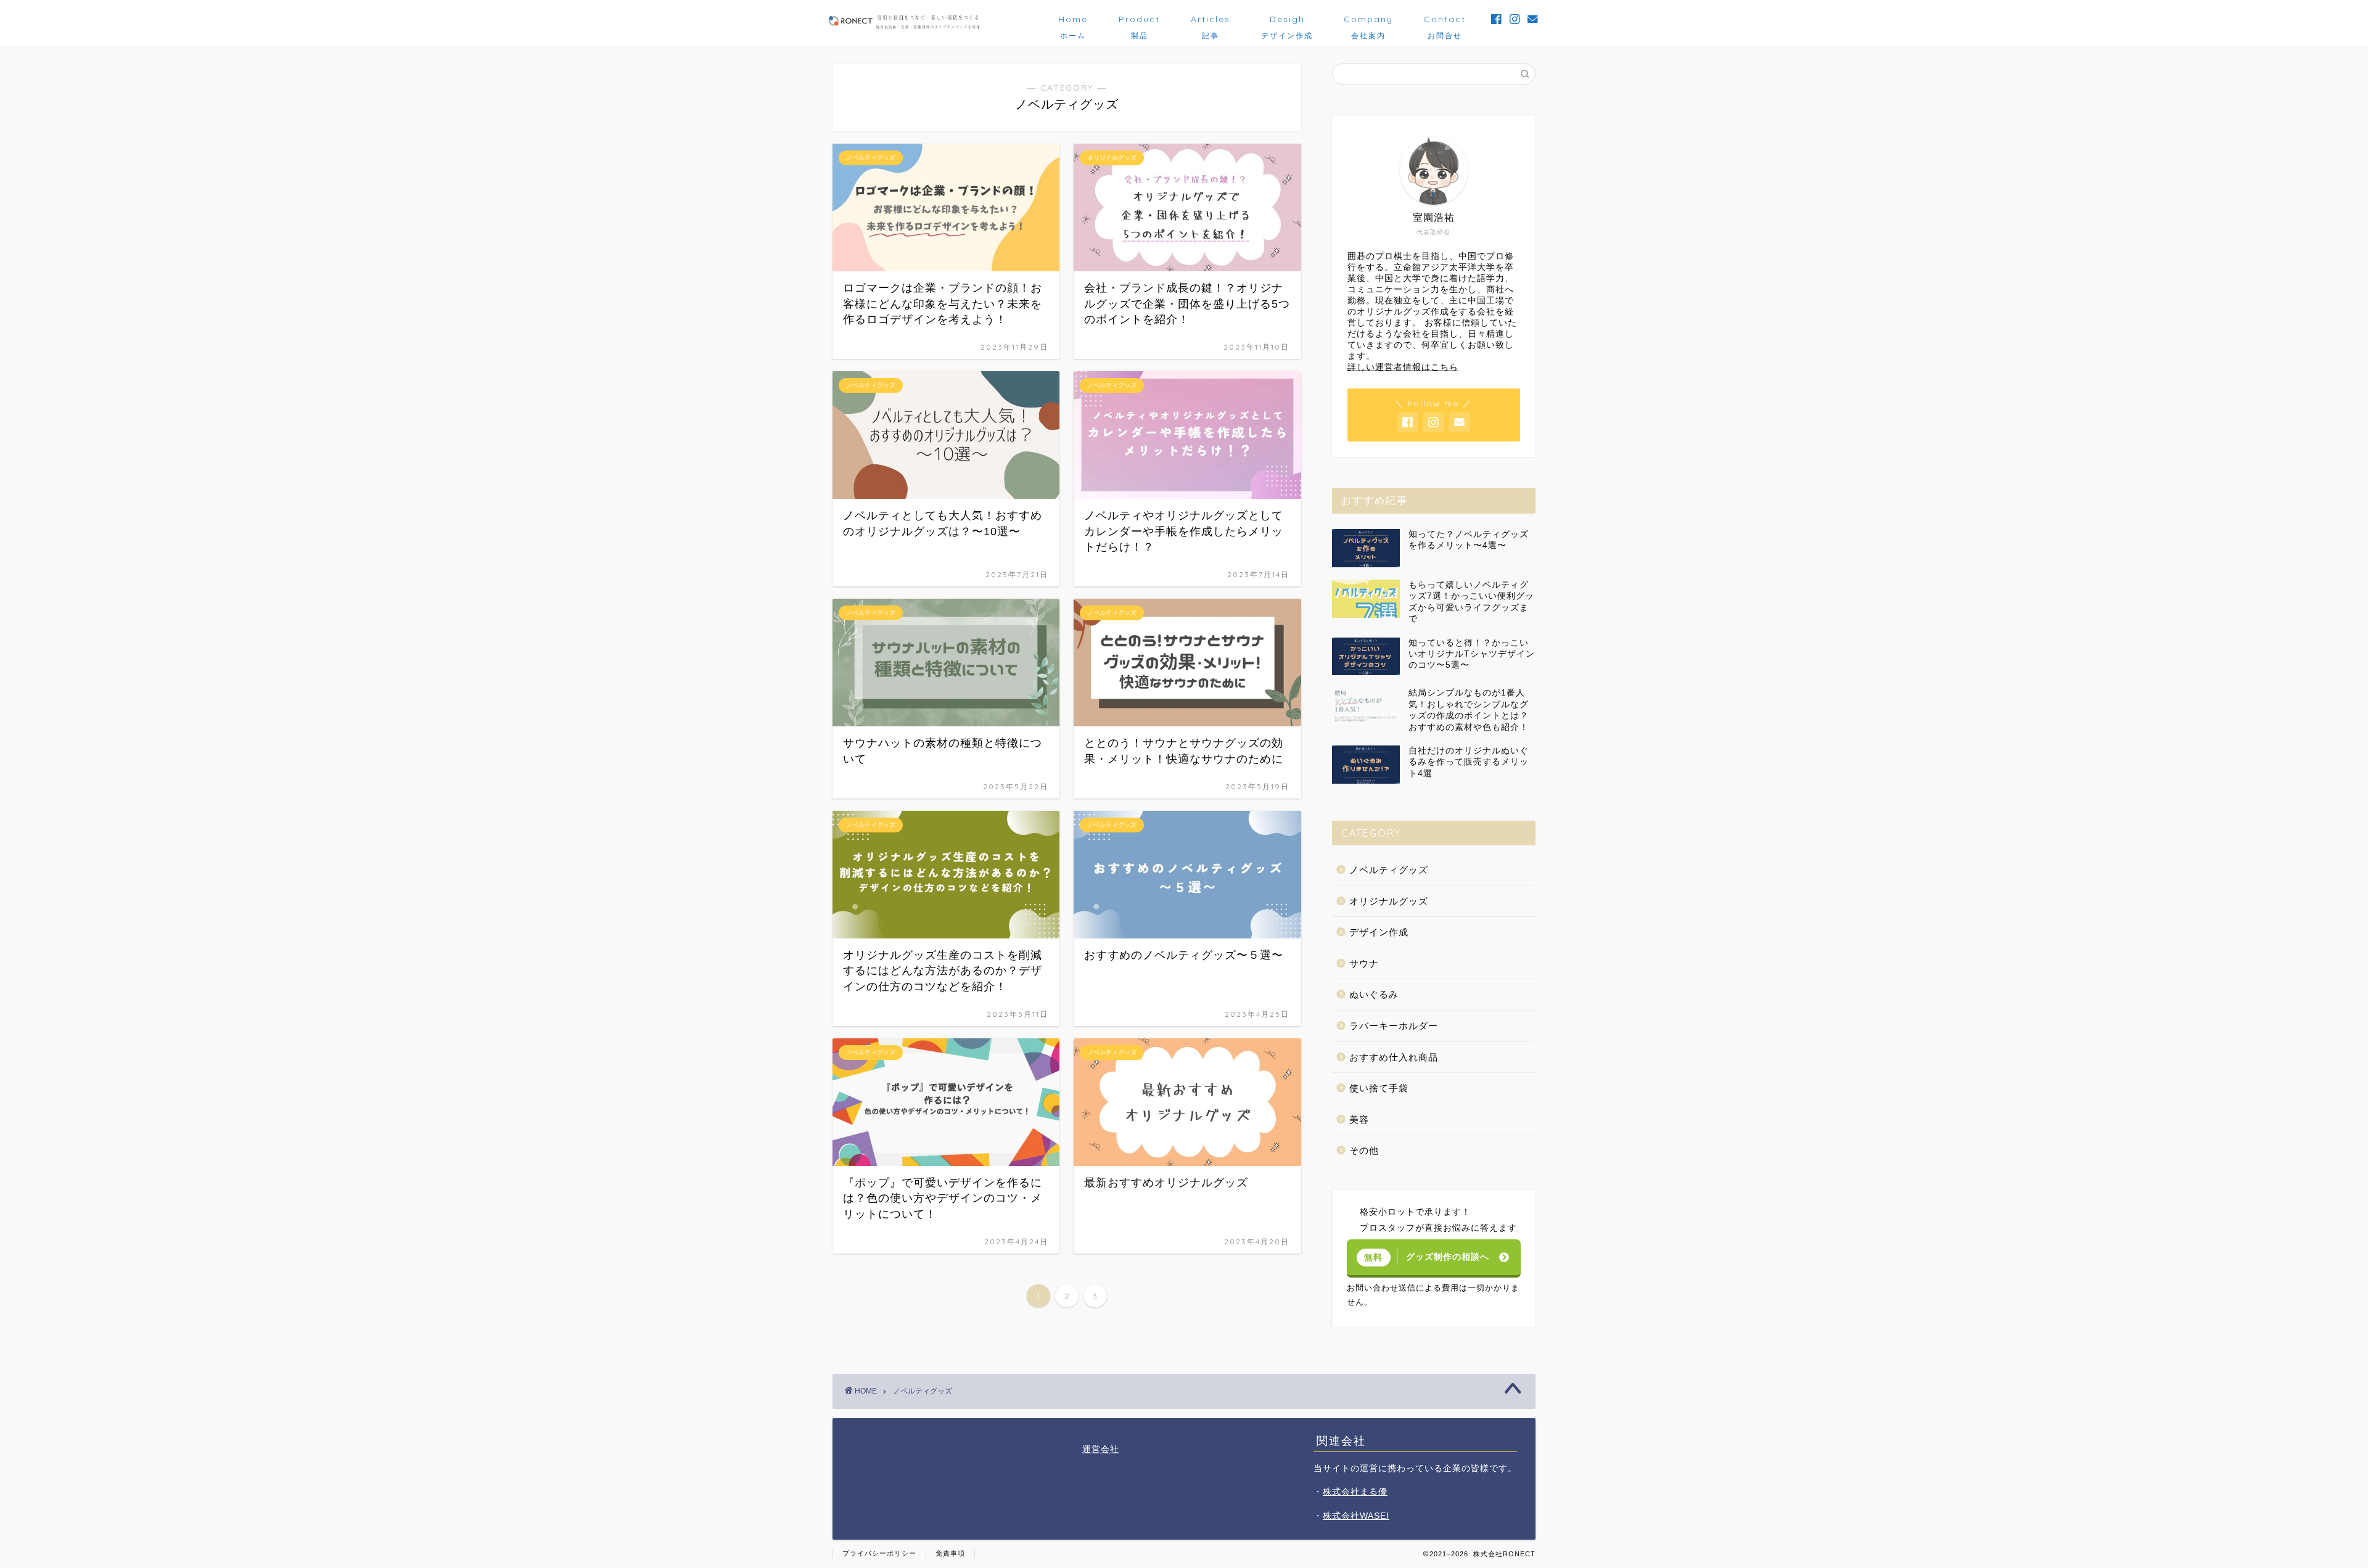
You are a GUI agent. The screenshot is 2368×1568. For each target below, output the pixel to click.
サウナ (1364, 963)
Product (1139, 24)
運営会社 (1101, 1449)
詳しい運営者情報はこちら (1403, 367)
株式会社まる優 (1355, 1492)
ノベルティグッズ (1389, 870)
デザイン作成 (1379, 932)
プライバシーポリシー (879, 1553)
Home (1073, 24)
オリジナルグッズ (1389, 901)
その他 (1364, 1150)
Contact (1445, 24)
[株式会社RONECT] (903, 27)
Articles (1211, 24)
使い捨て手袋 (1379, 1088)
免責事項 (950, 1553)
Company (1368, 24)
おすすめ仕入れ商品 (1394, 1057)
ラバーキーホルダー (1394, 1026)
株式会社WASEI (1356, 1516)
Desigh (1287, 24)
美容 (1359, 1119)
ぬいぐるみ (1374, 994)
